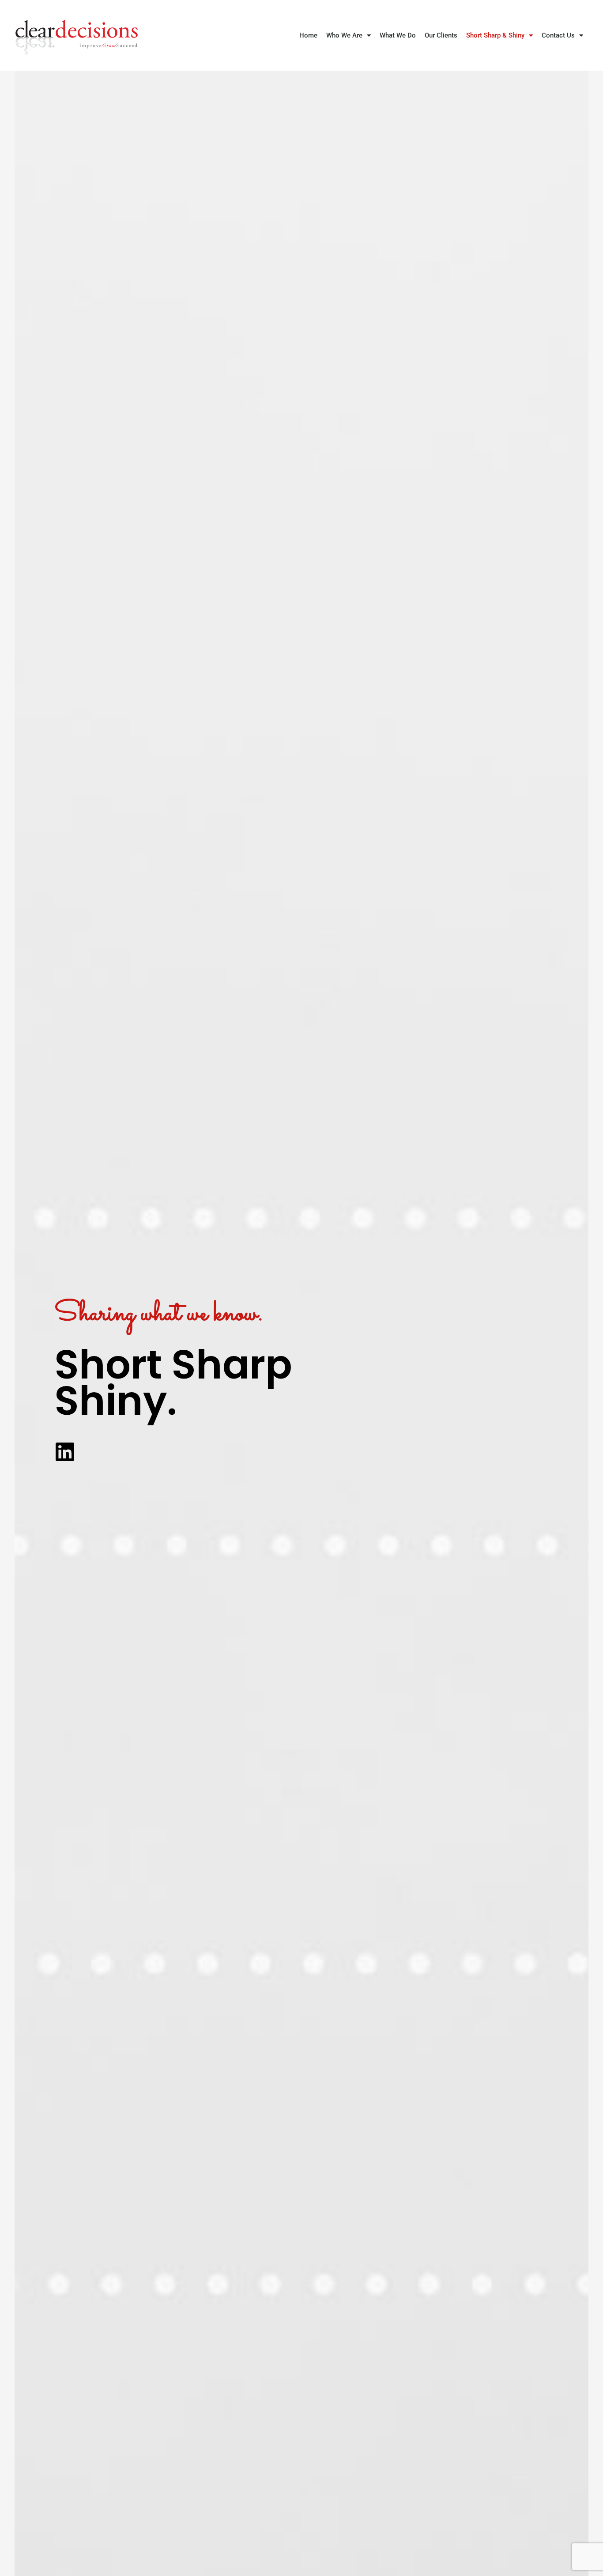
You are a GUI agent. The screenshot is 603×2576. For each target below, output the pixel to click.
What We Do (398, 35)
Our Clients (441, 35)
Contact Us (558, 35)
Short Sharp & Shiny (495, 35)
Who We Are (344, 35)
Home (308, 35)
